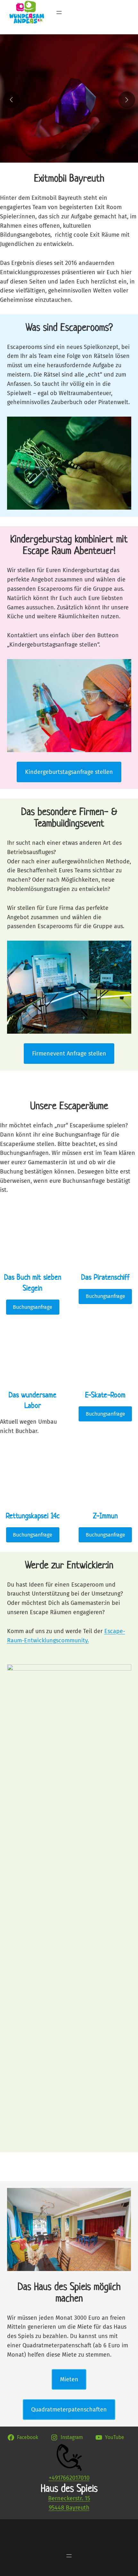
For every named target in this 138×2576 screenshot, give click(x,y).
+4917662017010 (69, 2478)
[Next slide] (127, 100)
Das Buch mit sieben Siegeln (33, 1283)
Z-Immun (105, 1516)
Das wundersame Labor (33, 1400)
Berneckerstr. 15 (69, 2498)
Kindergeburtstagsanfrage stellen (69, 772)
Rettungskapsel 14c (33, 1516)
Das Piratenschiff (105, 1277)
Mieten (69, 2379)
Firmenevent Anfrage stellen (69, 1054)
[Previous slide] (11, 100)
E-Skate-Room (105, 1395)
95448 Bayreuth (69, 2508)
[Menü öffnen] (59, 13)
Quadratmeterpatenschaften (69, 2410)
